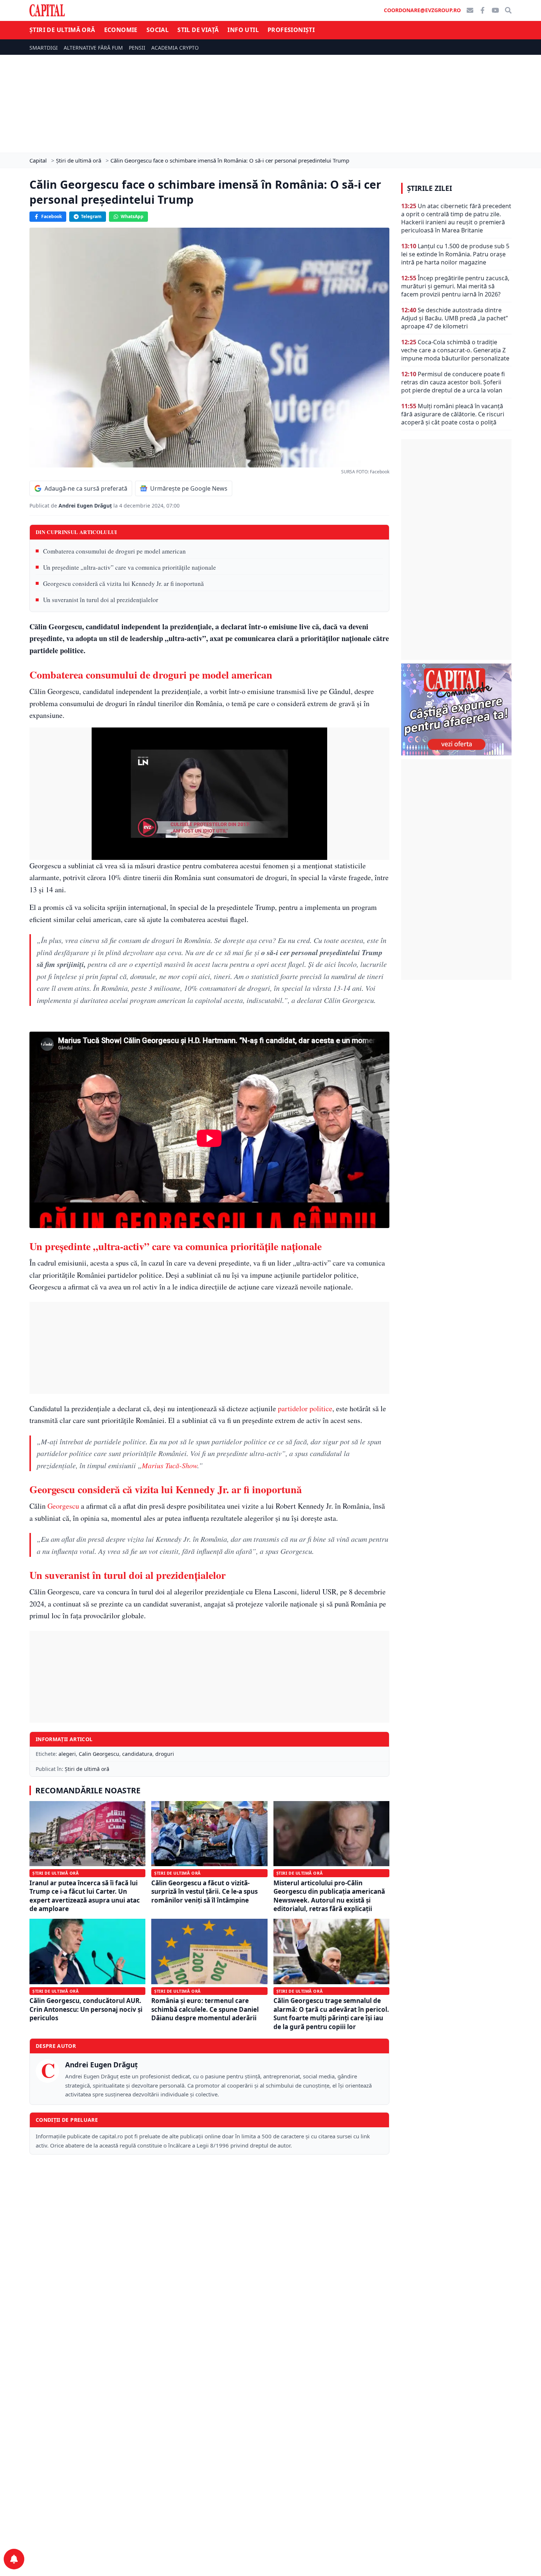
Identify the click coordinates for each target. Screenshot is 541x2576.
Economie (121, 30)
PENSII (137, 48)
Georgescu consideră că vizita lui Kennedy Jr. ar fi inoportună (123, 583)
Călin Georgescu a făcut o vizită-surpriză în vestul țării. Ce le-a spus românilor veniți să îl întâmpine (204, 1892)
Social (158, 30)
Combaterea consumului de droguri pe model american (114, 551)
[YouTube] (495, 10)
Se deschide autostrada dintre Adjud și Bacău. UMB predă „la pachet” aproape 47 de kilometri (455, 318)
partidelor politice (305, 1408)
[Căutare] (508, 10)
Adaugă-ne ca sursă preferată (86, 488)
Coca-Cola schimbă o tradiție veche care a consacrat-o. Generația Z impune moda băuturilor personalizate (455, 350)
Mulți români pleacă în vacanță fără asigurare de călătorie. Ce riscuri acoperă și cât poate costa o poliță (453, 414)
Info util (243, 30)
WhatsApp (132, 216)
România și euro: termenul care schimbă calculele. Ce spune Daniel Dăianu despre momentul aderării (205, 2009)
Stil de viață (198, 30)
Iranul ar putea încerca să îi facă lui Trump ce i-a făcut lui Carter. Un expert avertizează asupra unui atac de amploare (85, 1896)
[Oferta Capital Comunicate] (456, 709)
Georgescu (63, 1506)
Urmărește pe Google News (189, 488)
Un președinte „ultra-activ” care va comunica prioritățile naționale (130, 567)
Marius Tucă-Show (169, 1465)
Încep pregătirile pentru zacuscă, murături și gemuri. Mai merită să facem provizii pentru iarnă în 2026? (455, 286)
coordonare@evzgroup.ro (422, 10)
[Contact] (470, 10)
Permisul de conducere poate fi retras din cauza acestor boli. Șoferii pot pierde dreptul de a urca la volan (453, 382)
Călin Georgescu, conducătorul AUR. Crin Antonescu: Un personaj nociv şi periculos (86, 2009)
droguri (165, 1754)
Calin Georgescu (99, 1754)
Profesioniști (291, 30)
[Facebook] (482, 10)
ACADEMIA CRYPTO (175, 48)
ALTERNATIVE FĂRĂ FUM (93, 48)
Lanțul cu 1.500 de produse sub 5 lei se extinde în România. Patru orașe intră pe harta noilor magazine (455, 254)
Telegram (91, 216)
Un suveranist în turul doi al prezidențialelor (101, 600)
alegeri (67, 1754)
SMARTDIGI (44, 48)
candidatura (137, 1754)
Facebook (52, 216)
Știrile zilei (429, 188)
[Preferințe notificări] (14, 2559)
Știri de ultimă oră (62, 30)
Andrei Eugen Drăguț (86, 506)
